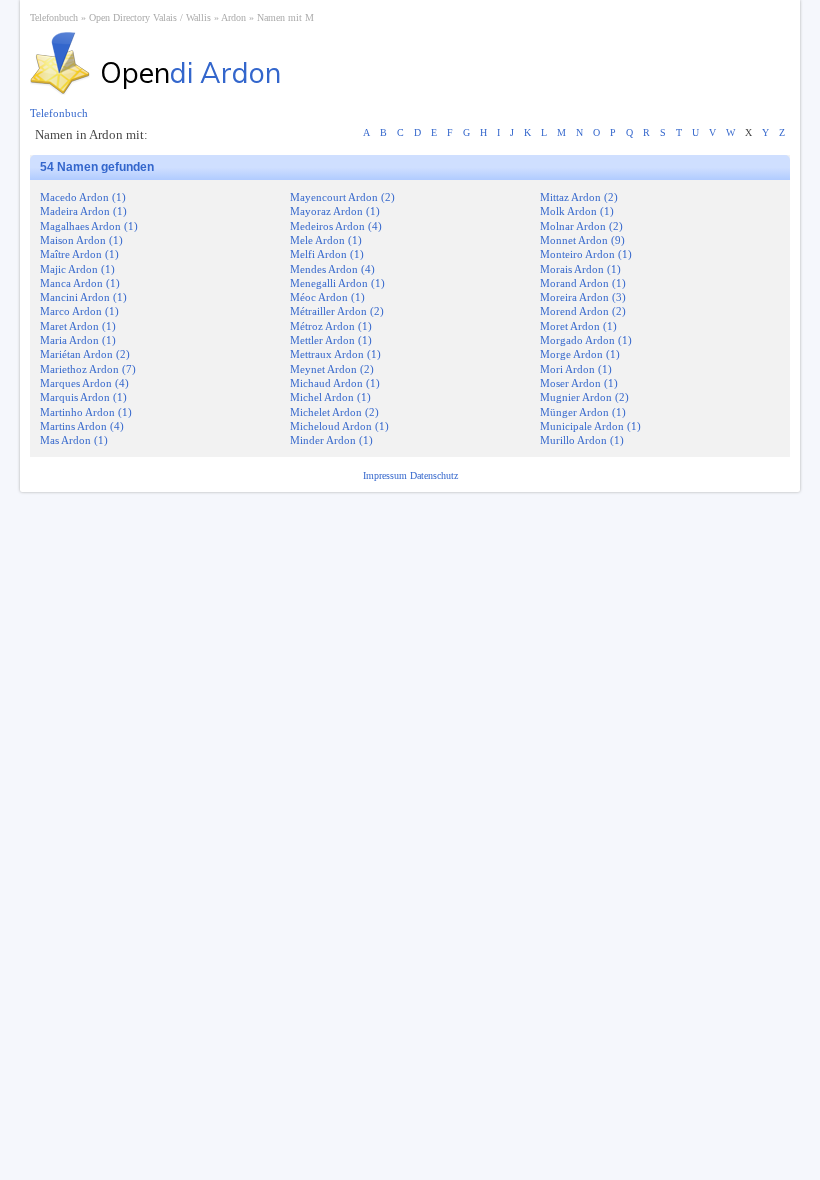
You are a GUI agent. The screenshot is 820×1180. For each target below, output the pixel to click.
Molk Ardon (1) (577, 211)
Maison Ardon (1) (81, 240)
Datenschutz (434, 475)
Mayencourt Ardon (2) (342, 197)
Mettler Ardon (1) (331, 340)
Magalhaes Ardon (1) (89, 226)
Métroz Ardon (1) (331, 326)
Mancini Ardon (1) (83, 297)
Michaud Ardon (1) (335, 383)
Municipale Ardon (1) (590, 426)
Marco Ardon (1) (79, 311)
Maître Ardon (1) (79, 254)
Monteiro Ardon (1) (586, 254)
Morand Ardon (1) (583, 283)
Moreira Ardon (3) (583, 297)
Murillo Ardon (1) (582, 440)
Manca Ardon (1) (80, 283)
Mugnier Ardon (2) (584, 397)
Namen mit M (285, 17)
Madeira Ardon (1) (83, 211)
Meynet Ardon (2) (332, 369)
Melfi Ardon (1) (327, 254)
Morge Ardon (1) (580, 354)
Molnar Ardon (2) (581, 226)
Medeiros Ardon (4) (336, 226)
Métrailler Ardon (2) (337, 311)
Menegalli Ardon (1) (337, 283)
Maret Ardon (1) (78, 326)
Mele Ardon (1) (326, 240)
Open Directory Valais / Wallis (150, 17)
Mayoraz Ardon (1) (335, 211)
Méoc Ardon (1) (327, 297)
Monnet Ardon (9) (582, 240)
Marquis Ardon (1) (83, 397)
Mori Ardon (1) (576, 369)
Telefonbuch (54, 17)
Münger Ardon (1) (583, 412)
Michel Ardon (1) (330, 397)
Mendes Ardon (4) (332, 269)
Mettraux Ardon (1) (335, 354)
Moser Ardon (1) (579, 383)
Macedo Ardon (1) (83, 197)
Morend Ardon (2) (583, 311)
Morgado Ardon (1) (586, 340)
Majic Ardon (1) (77, 269)
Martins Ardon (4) (82, 426)
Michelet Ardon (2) (334, 412)
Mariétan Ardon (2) (85, 354)
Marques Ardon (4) (84, 383)
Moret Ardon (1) (578, 326)
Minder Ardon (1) (331, 440)
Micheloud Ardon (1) (339, 426)
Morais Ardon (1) (580, 269)
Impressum (386, 475)
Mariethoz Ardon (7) (88, 369)
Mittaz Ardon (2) (579, 197)
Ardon (233, 17)
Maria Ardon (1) (78, 340)
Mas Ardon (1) (74, 440)
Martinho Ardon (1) (86, 412)
